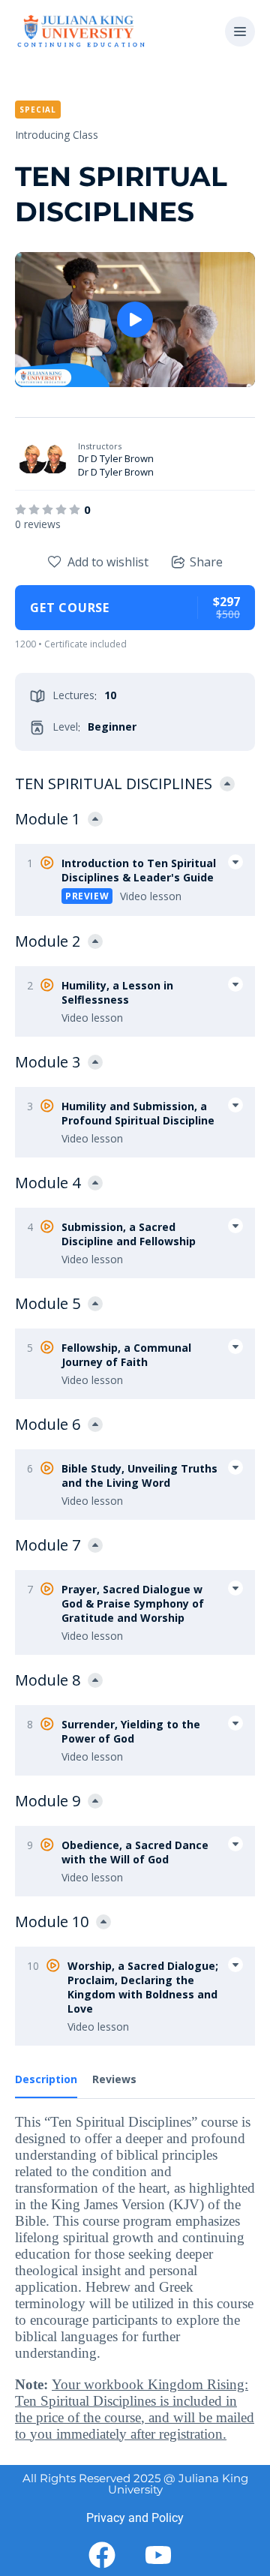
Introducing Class (57, 135)
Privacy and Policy (135, 2518)
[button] (240, 32)
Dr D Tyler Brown (116, 458)
